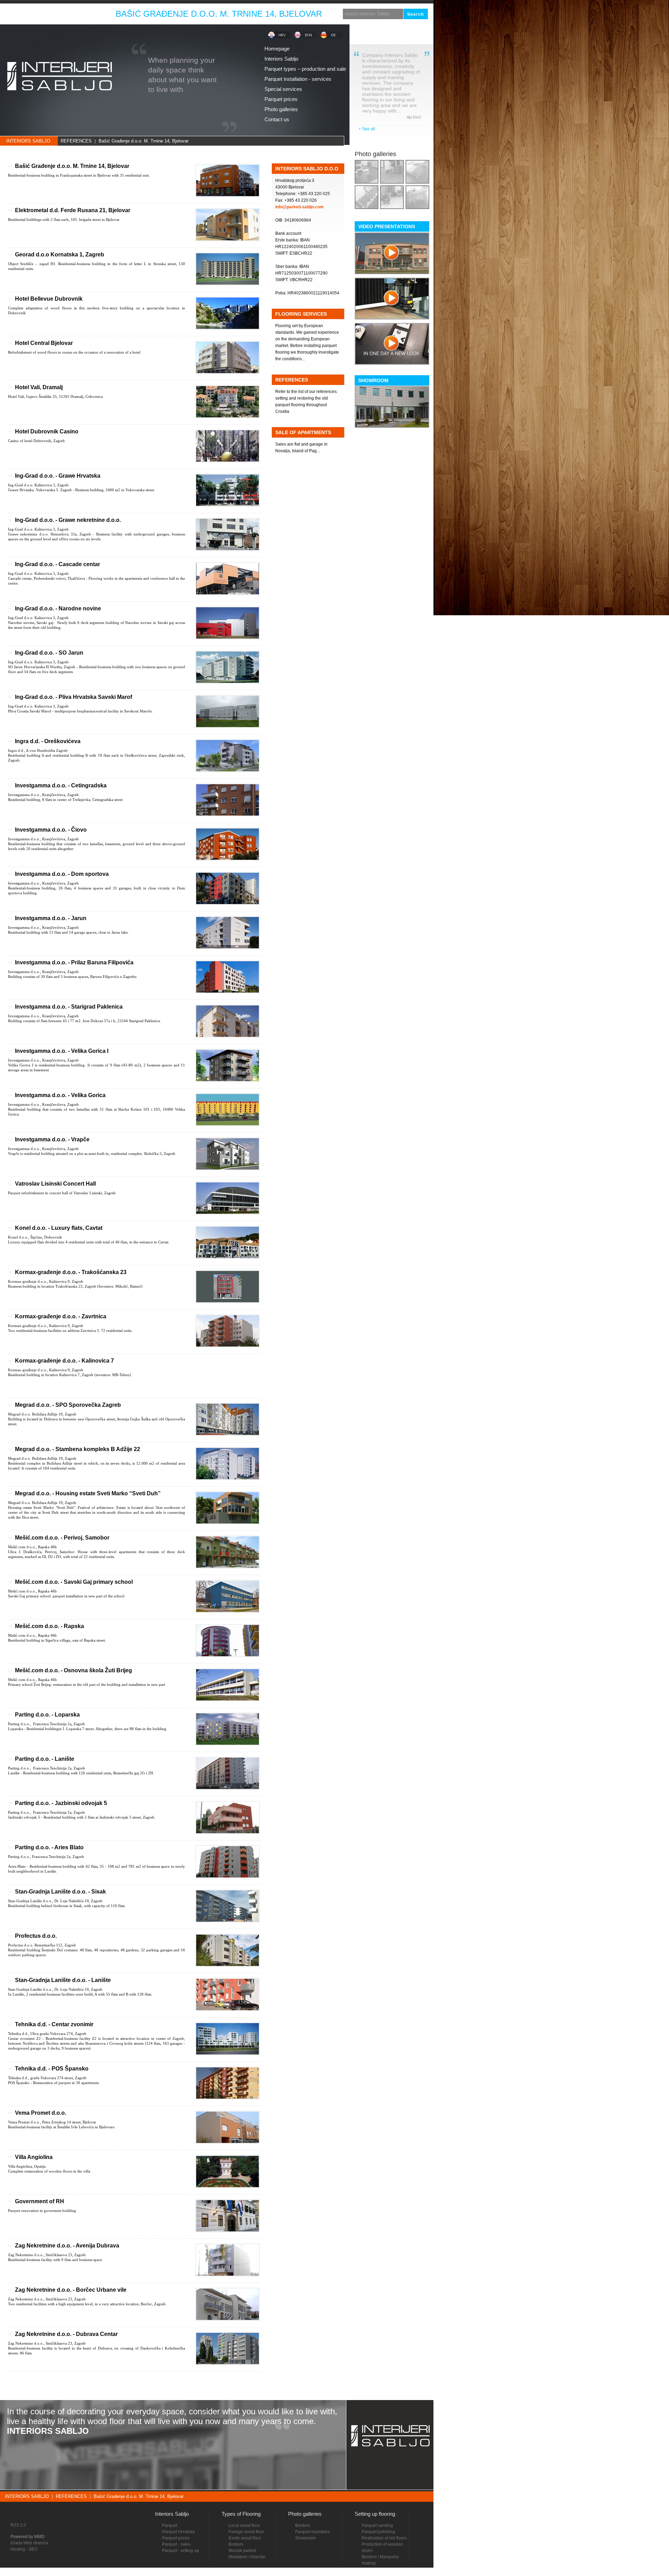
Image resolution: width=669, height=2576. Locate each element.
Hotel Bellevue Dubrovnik (49, 299)
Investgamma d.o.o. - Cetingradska (61, 785)
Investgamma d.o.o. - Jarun (51, 918)
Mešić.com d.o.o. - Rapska (49, 1626)
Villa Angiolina (34, 2157)
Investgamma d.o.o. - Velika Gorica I (62, 1051)
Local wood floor (244, 2525)
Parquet (170, 2525)
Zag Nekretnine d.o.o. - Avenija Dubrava (67, 2246)
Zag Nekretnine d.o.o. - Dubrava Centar (66, 2334)
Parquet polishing (378, 2532)
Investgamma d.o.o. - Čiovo (51, 830)
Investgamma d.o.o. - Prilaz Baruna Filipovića (74, 962)
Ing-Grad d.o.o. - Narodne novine (58, 608)
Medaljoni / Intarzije (247, 2557)
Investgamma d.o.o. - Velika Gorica (60, 1095)
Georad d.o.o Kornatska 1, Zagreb (60, 254)
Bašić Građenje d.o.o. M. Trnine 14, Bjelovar (144, 141)
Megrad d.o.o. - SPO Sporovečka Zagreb (68, 1405)
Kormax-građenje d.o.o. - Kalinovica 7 (64, 1361)
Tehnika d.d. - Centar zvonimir (54, 2024)
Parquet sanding (377, 2525)
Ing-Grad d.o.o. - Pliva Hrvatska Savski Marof (74, 697)
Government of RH (40, 2201)
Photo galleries (375, 154)
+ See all (367, 129)
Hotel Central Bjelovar (44, 343)
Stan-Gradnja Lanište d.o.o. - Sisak (60, 1892)
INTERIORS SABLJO (28, 141)
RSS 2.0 (18, 2525)
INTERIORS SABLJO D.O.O (307, 169)
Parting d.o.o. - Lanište (45, 1759)
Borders (303, 2525)
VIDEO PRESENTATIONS (387, 226)
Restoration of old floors (384, 2538)
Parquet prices (176, 2538)
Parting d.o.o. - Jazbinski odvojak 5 (61, 1803)
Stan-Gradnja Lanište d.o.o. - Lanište (63, 1980)
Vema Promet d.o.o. (41, 2113)
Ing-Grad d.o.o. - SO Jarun (49, 653)
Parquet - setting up (180, 2551)
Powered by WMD (28, 2537)
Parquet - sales (176, 2544)
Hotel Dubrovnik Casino (47, 431)
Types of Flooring (241, 2514)
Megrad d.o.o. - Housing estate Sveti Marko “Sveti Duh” (88, 1493)
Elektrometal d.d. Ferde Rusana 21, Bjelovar (73, 210)
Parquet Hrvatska (178, 2532)
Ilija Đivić (414, 117)
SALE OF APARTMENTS (303, 432)
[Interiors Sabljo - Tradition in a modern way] (59, 102)
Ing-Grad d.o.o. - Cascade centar (57, 564)
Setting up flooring (375, 2514)
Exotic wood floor (245, 2538)
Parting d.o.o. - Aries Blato (49, 1847)
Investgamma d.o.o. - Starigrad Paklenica (69, 1007)
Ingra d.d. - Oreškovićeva (48, 741)
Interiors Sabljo (172, 2514)
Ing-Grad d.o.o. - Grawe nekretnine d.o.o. (68, 520)
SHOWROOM (373, 380)
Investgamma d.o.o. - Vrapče (52, 1139)
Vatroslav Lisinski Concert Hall (55, 1184)
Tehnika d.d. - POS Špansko (52, 2069)
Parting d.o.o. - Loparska (47, 1715)
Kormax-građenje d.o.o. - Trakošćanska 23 (71, 1272)
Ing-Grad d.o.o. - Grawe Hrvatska (58, 476)
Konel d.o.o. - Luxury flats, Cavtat (59, 1228)
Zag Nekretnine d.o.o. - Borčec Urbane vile (71, 2290)
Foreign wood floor (246, 2532)
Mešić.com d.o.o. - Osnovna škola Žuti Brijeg (74, 1670)
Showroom (305, 2538)
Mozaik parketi (242, 2551)
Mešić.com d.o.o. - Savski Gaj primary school (74, 1582)
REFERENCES (76, 141)
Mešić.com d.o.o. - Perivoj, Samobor (62, 1538)
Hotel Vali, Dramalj (39, 387)
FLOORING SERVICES (301, 314)
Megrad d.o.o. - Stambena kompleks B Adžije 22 (78, 1449)
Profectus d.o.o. (36, 1936)
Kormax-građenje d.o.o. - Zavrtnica (61, 1316)
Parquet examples (312, 2532)
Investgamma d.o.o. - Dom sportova (62, 874)
